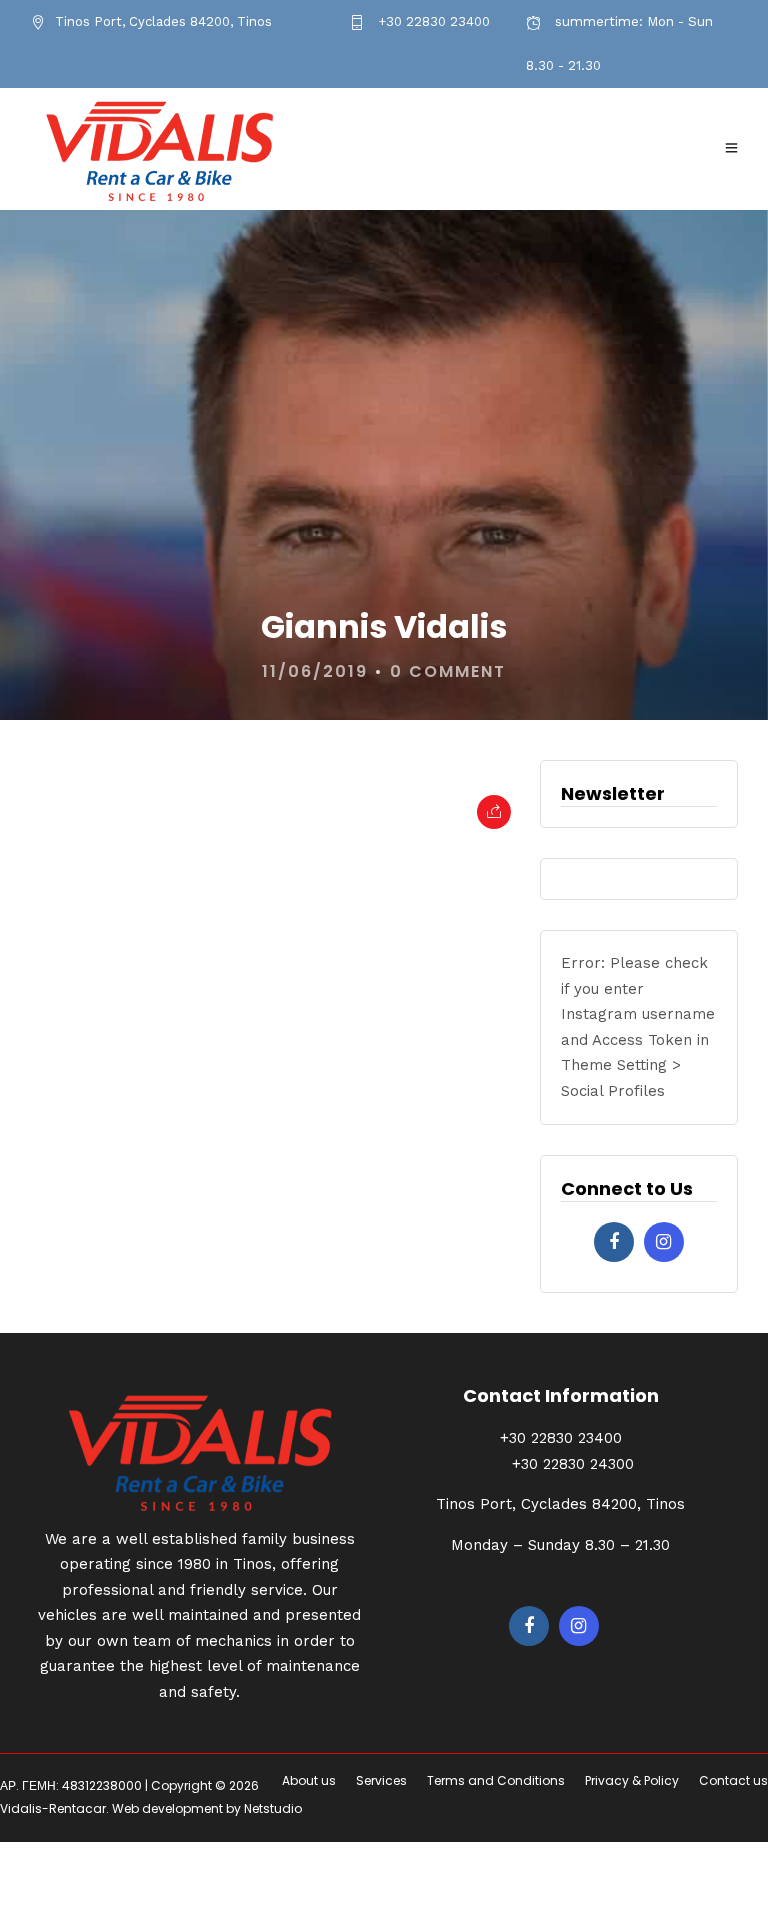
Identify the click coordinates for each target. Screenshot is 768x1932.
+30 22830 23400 (432, 21)
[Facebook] (614, 1242)
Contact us (733, 1780)
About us (309, 1780)
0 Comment (448, 671)
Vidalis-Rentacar (53, 1808)
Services (381, 1780)
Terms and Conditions (496, 1780)
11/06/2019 (315, 671)
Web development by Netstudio (207, 1808)
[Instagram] (664, 1242)
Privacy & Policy (632, 1780)
